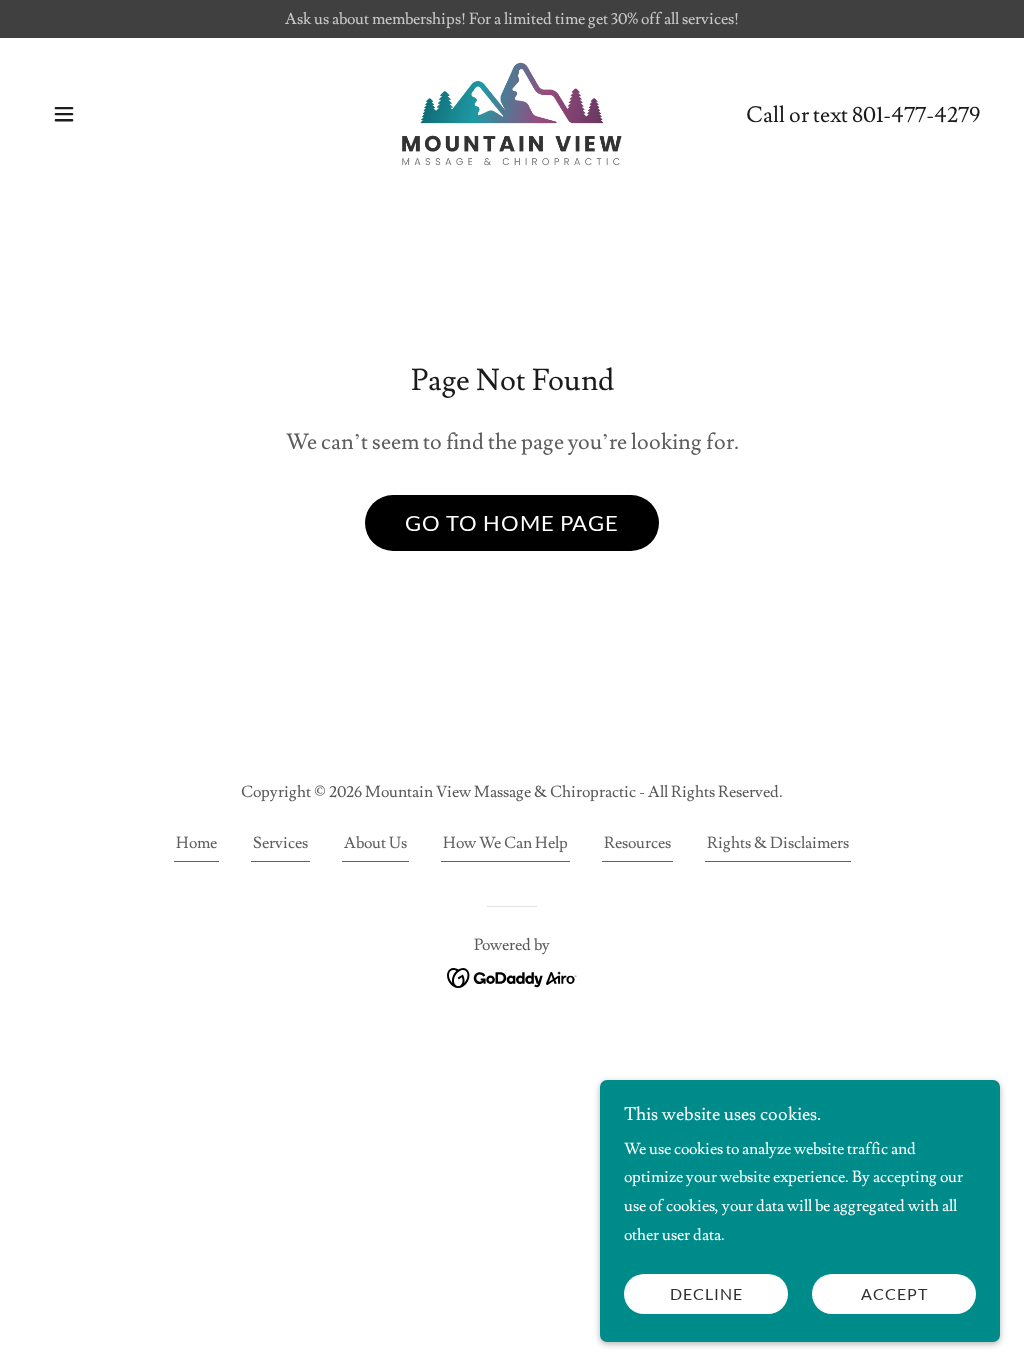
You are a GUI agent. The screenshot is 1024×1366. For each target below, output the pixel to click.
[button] (64, 114)
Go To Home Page (512, 522)
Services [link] (280, 843)
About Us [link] (375, 843)
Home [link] (196, 843)
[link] (512, 111)
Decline (706, 1294)
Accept (894, 1294)
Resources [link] (637, 843)
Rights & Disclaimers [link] (778, 843)
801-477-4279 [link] (916, 115)
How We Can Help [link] (505, 843)
